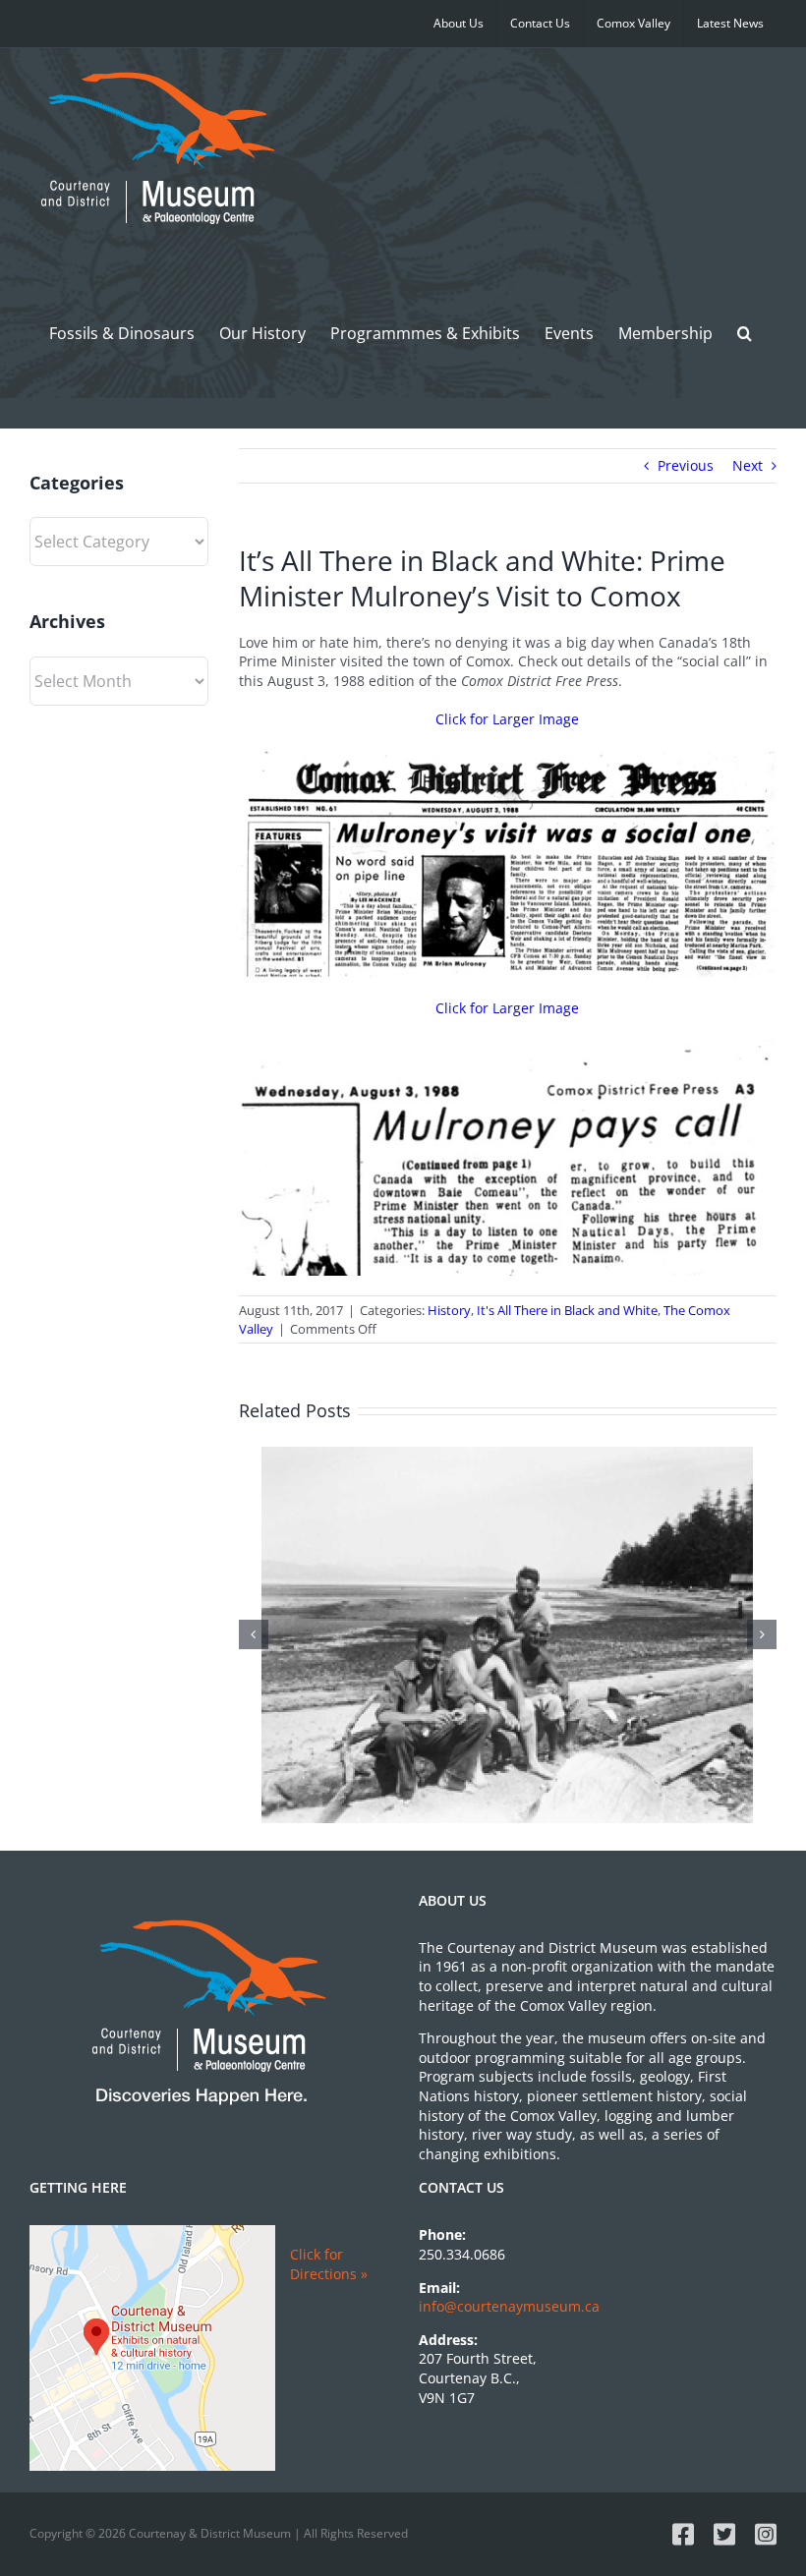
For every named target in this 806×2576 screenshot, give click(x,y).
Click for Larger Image (507, 719)
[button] (745, 333)
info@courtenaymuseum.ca (509, 2306)
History (449, 1310)
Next (748, 465)
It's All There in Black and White (567, 1310)
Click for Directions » (329, 2264)
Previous (686, 465)
